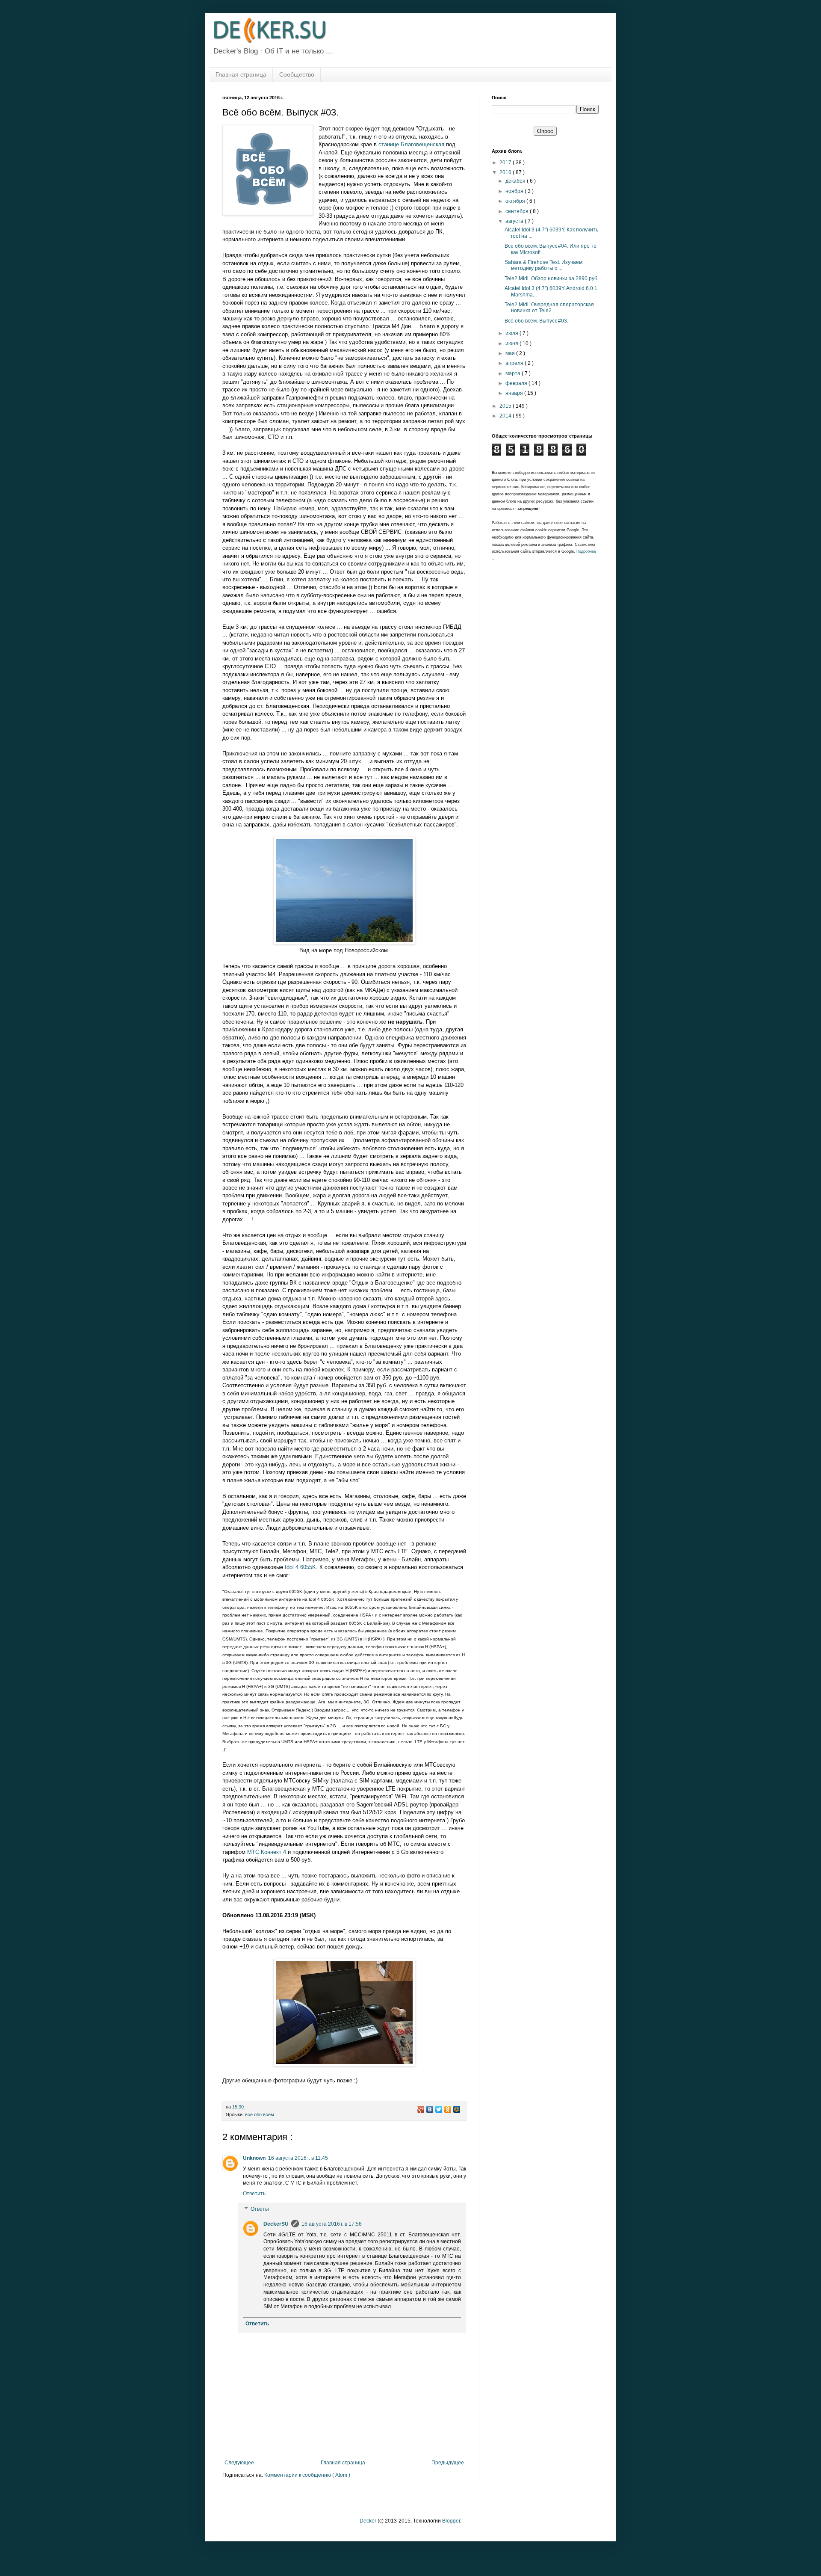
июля (512, 333)
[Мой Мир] (457, 2109)
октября (516, 201)
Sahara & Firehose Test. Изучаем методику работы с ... (543, 265)
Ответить (254, 2194)
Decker (368, 2521)
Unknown (254, 2158)
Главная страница (241, 74)
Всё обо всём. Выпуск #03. (536, 321)
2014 (506, 416)
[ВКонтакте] (430, 2109)
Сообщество (297, 74)
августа (515, 221)
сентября (518, 211)
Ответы (260, 2209)
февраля (517, 383)
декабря (516, 181)
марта (514, 373)
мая (511, 353)
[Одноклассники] (448, 2109)
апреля (515, 363)
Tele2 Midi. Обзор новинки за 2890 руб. (552, 278)
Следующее (239, 2463)
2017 (506, 163)
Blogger (451, 2521)
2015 (506, 406)
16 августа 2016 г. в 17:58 (332, 2224)
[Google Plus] (421, 2109)
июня (512, 343)
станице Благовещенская (411, 144)
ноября (515, 191)
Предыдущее (448, 2463)
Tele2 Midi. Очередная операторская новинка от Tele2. (549, 308)
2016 (506, 172)
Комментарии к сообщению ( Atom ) (307, 2475)
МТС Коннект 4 (267, 1852)
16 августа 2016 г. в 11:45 (298, 2158)
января (515, 393)
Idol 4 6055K (300, 1567)
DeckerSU (276, 2224)
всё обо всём (260, 2114)
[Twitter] (439, 2109)
